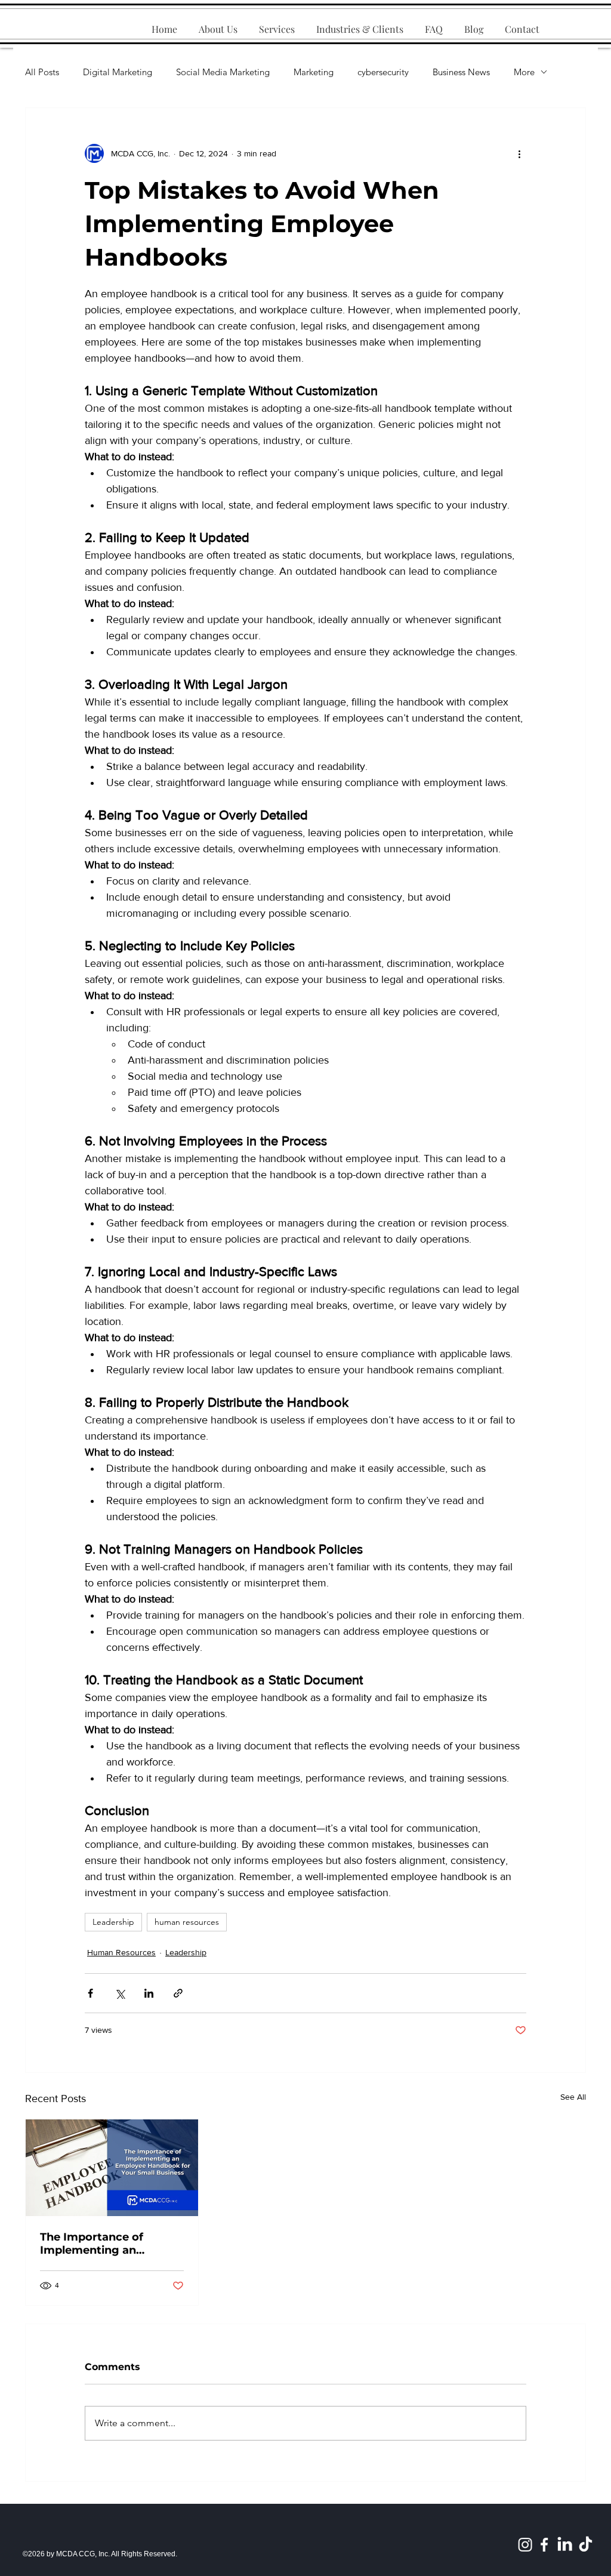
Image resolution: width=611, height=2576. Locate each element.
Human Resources (121, 1952)
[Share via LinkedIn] (149, 1993)
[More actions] (519, 153)
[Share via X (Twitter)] (120, 1993)
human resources (187, 1922)
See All (573, 2097)
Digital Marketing (118, 72)
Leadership (113, 1922)
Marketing (314, 72)
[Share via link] (178, 1993)
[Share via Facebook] (90, 1993)
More (524, 72)
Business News (461, 72)
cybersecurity (383, 72)
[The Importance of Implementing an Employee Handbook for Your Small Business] (112, 2168)
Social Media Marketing (223, 72)
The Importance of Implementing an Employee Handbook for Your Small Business (108, 2244)
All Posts (42, 72)
